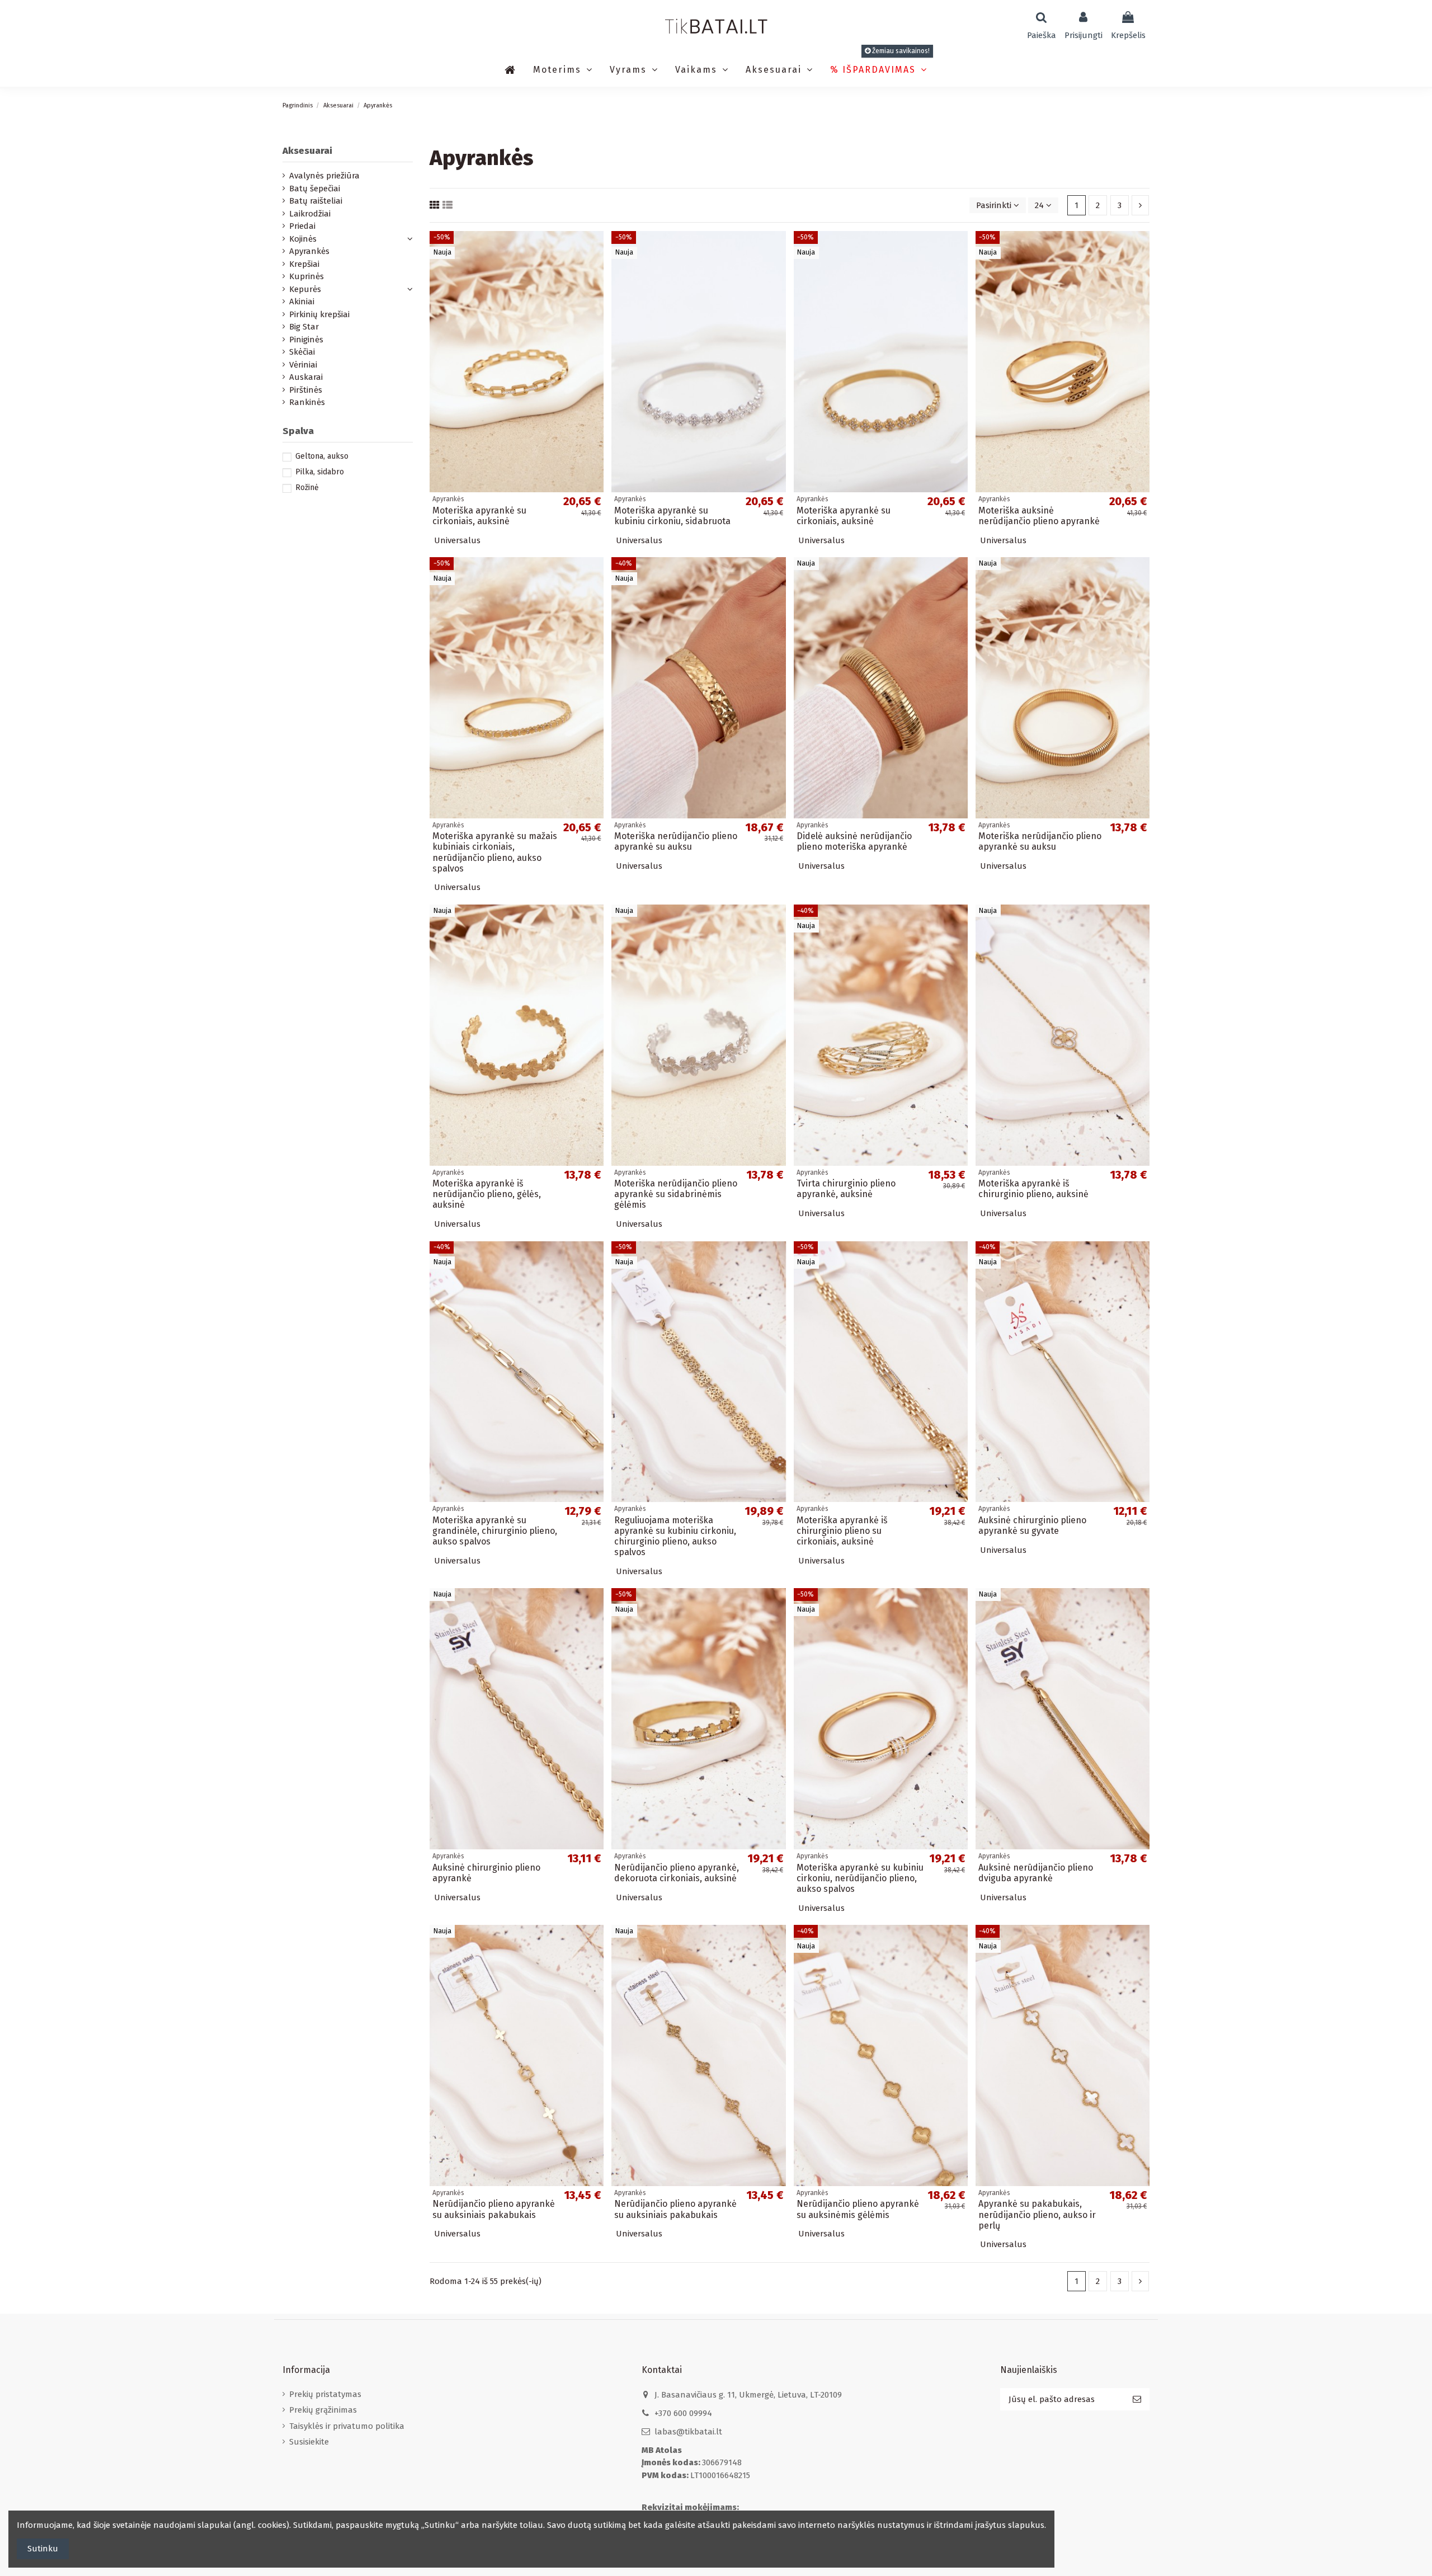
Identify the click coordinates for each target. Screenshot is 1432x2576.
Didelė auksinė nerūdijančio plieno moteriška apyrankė (854, 841)
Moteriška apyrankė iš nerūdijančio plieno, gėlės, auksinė (487, 1194)
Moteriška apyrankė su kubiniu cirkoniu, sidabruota (672, 516)
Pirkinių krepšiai (319, 314)
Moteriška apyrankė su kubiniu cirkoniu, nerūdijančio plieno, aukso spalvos (860, 1878)
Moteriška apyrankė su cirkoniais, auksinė (479, 516)
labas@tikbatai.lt (688, 2432)
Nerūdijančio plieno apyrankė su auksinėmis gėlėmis (858, 2209)
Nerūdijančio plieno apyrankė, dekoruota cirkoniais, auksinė (677, 1873)
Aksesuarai (307, 151)
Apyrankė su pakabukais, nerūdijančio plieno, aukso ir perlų (1037, 2214)
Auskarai (306, 377)
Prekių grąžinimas (323, 2410)
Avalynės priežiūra (324, 176)
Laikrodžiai (310, 214)
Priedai (302, 226)
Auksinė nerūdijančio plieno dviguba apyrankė (1036, 1873)
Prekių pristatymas (325, 2394)
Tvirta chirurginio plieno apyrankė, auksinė (846, 1189)
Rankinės (307, 402)
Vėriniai (303, 365)
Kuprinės (307, 276)
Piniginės (306, 340)
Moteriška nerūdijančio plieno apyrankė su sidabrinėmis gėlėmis (676, 1194)
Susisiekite (309, 2442)
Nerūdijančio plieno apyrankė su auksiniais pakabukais (494, 2209)
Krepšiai (304, 264)
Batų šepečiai (315, 189)
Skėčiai (302, 352)
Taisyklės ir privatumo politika (347, 2426)
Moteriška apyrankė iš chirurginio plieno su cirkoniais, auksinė (842, 1531)
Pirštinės (306, 390)
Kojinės (303, 239)
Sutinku (43, 2549)
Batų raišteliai (316, 201)
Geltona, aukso (322, 456)
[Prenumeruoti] (1137, 2400)
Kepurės (305, 289)
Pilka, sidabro (320, 472)
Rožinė (307, 488)
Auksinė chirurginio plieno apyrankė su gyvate (1032, 1525)
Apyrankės (309, 251)
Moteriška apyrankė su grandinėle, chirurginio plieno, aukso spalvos (495, 1531)
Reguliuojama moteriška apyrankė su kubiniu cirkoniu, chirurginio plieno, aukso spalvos (675, 1536)
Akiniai (302, 302)
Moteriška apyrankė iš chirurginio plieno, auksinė (1033, 1189)
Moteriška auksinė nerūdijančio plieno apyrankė (1039, 516)
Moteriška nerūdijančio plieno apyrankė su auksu (676, 841)
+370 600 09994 (683, 2413)
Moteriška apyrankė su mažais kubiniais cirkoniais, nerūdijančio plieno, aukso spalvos (495, 852)
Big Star (304, 327)
